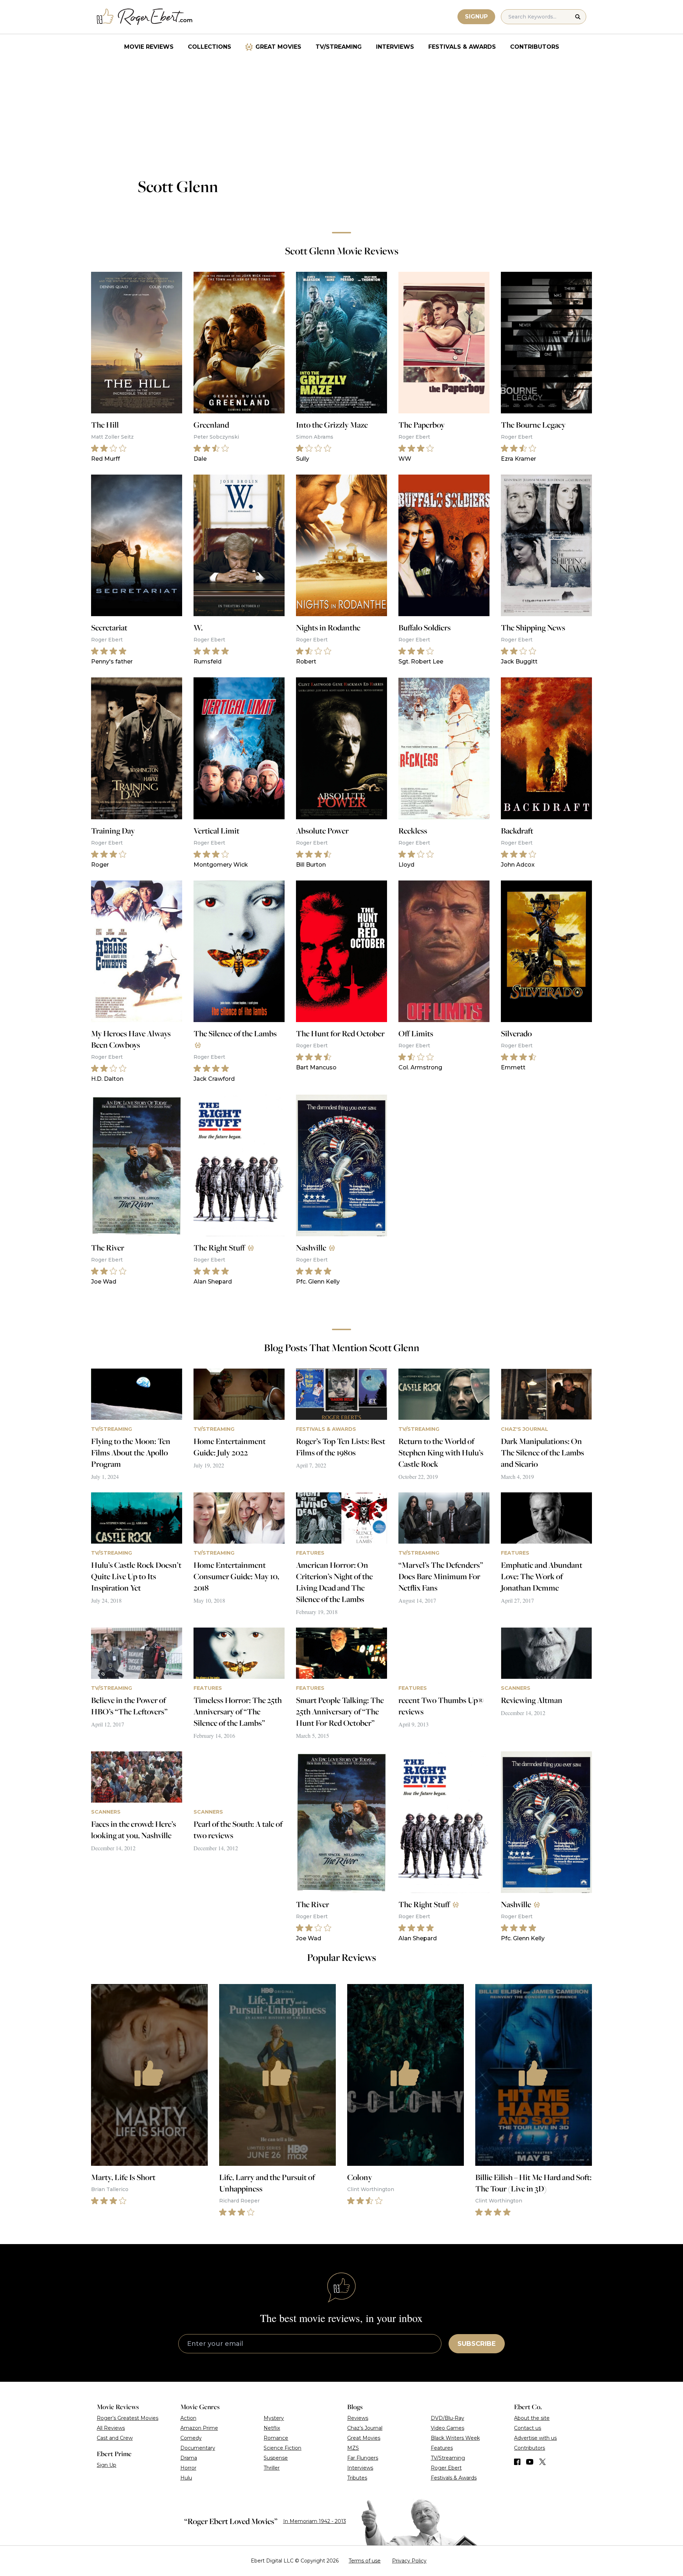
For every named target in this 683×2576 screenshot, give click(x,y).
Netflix (272, 2428)
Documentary (198, 2448)
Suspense (276, 2458)
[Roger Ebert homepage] (145, 17)
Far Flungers (363, 2458)
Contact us (528, 2428)
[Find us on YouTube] (530, 2462)
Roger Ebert (446, 2468)
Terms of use (365, 2561)
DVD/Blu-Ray (448, 2418)
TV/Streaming (339, 47)
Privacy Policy (409, 2561)
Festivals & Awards (462, 47)
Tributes (357, 2478)
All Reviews (111, 2428)
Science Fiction (282, 2448)
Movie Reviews (149, 47)
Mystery (274, 2418)
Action (188, 2418)
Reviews (358, 2418)
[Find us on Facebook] (517, 2462)
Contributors (535, 47)
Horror (188, 2468)
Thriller (272, 2468)
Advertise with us (535, 2438)
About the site (532, 2418)
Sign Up (107, 2465)
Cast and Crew (115, 2438)
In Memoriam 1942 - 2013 (315, 2521)
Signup (476, 17)
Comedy (191, 2438)
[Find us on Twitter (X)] (542, 2462)
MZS (353, 2448)
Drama (189, 2458)
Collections (210, 47)
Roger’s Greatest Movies (128, 2418)
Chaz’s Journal (365, 2428)
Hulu (186, 2478)
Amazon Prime (199, 2428)
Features (442, 2448)
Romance (276, 2438)
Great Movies (278, 47)
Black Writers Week (455, 2438)
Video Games (448, 2428)
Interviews (395, 47)
